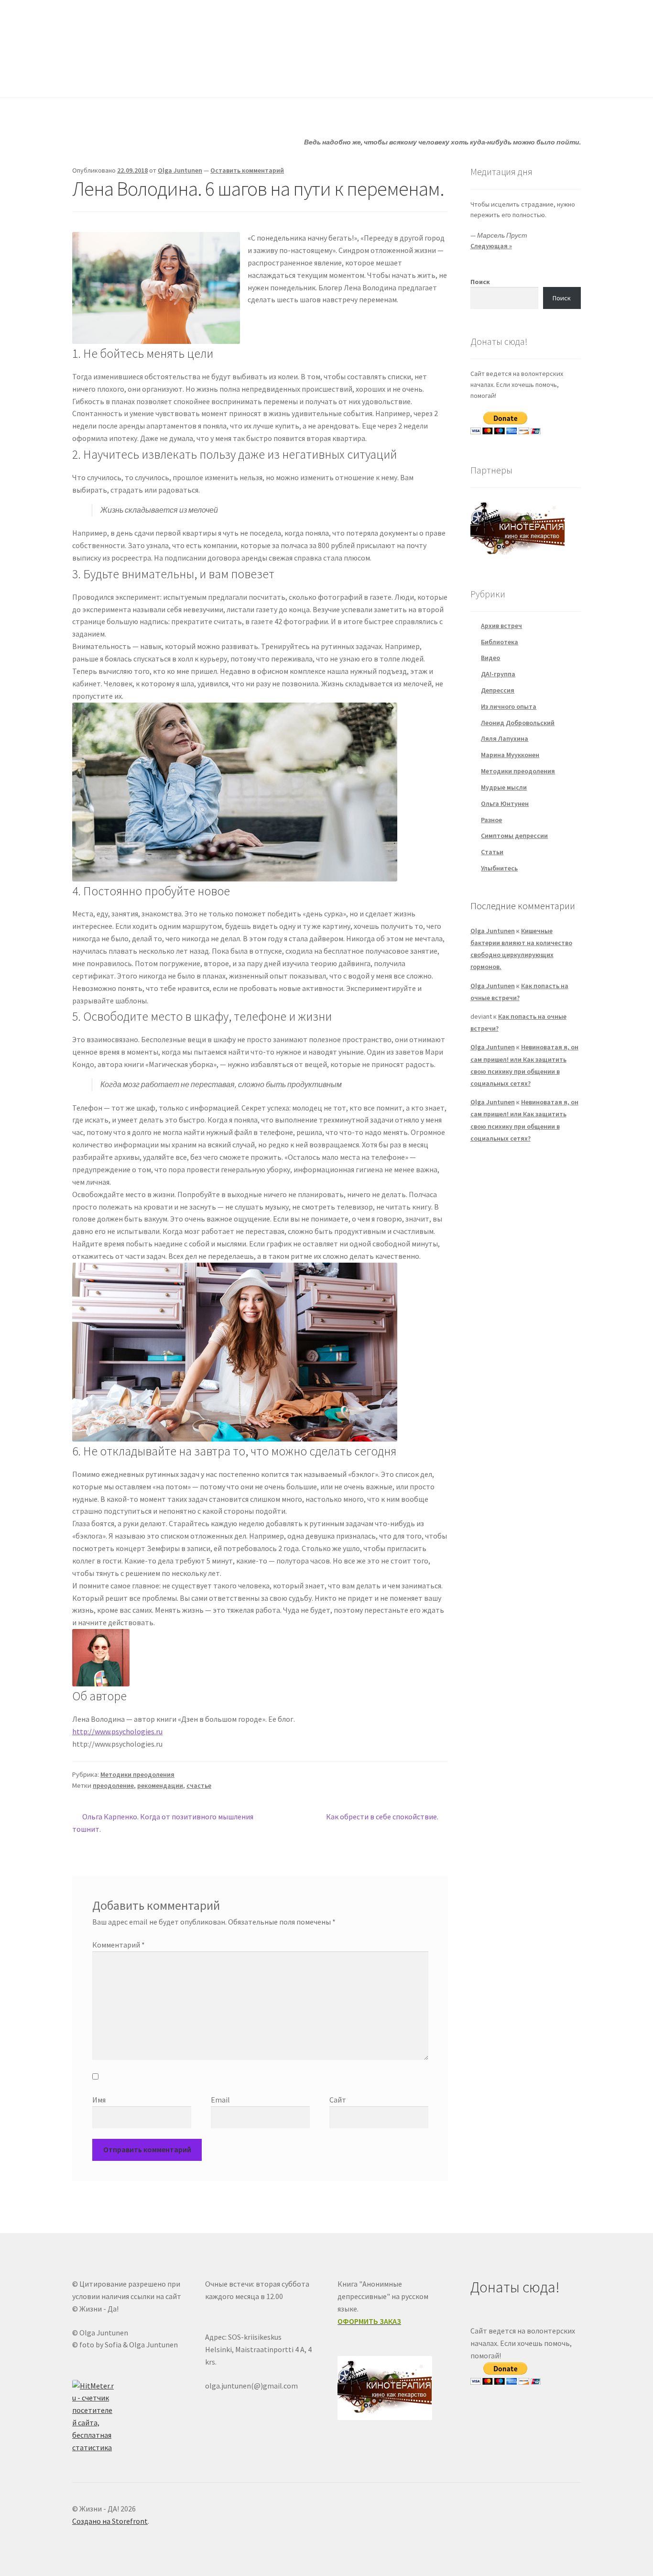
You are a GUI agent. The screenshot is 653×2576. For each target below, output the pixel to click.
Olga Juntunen (180, 170)
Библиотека (500, 642)
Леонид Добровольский (518, 723)
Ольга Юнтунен (505, 804)
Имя (99, 2100)
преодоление (113, 1785)
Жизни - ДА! (111, 29)
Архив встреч (501, 626)
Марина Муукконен (510, 755)
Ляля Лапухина (505, 738)
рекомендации (160, 1785)
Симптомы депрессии (514, 836)
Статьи (265, 78)
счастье (199, 1785)
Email (220, 2100)
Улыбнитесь (401, 78)
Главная (85, 78)
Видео (490, 658)
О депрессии (329, 78)
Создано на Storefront (110, 2521)
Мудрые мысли (504, 787)
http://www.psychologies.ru (117, 1731)
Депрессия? (203, 78)
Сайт (338, 2100)
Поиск (480, 282)
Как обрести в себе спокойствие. (382, 1817)
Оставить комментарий (247, 170)
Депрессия (498, 690)
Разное (491, 820)
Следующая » (491, 246)
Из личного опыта (509, 706)
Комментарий (119, 1945)
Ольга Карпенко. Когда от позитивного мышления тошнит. (163, 1822)
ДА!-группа (134, 78)
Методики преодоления (137, 1774)
